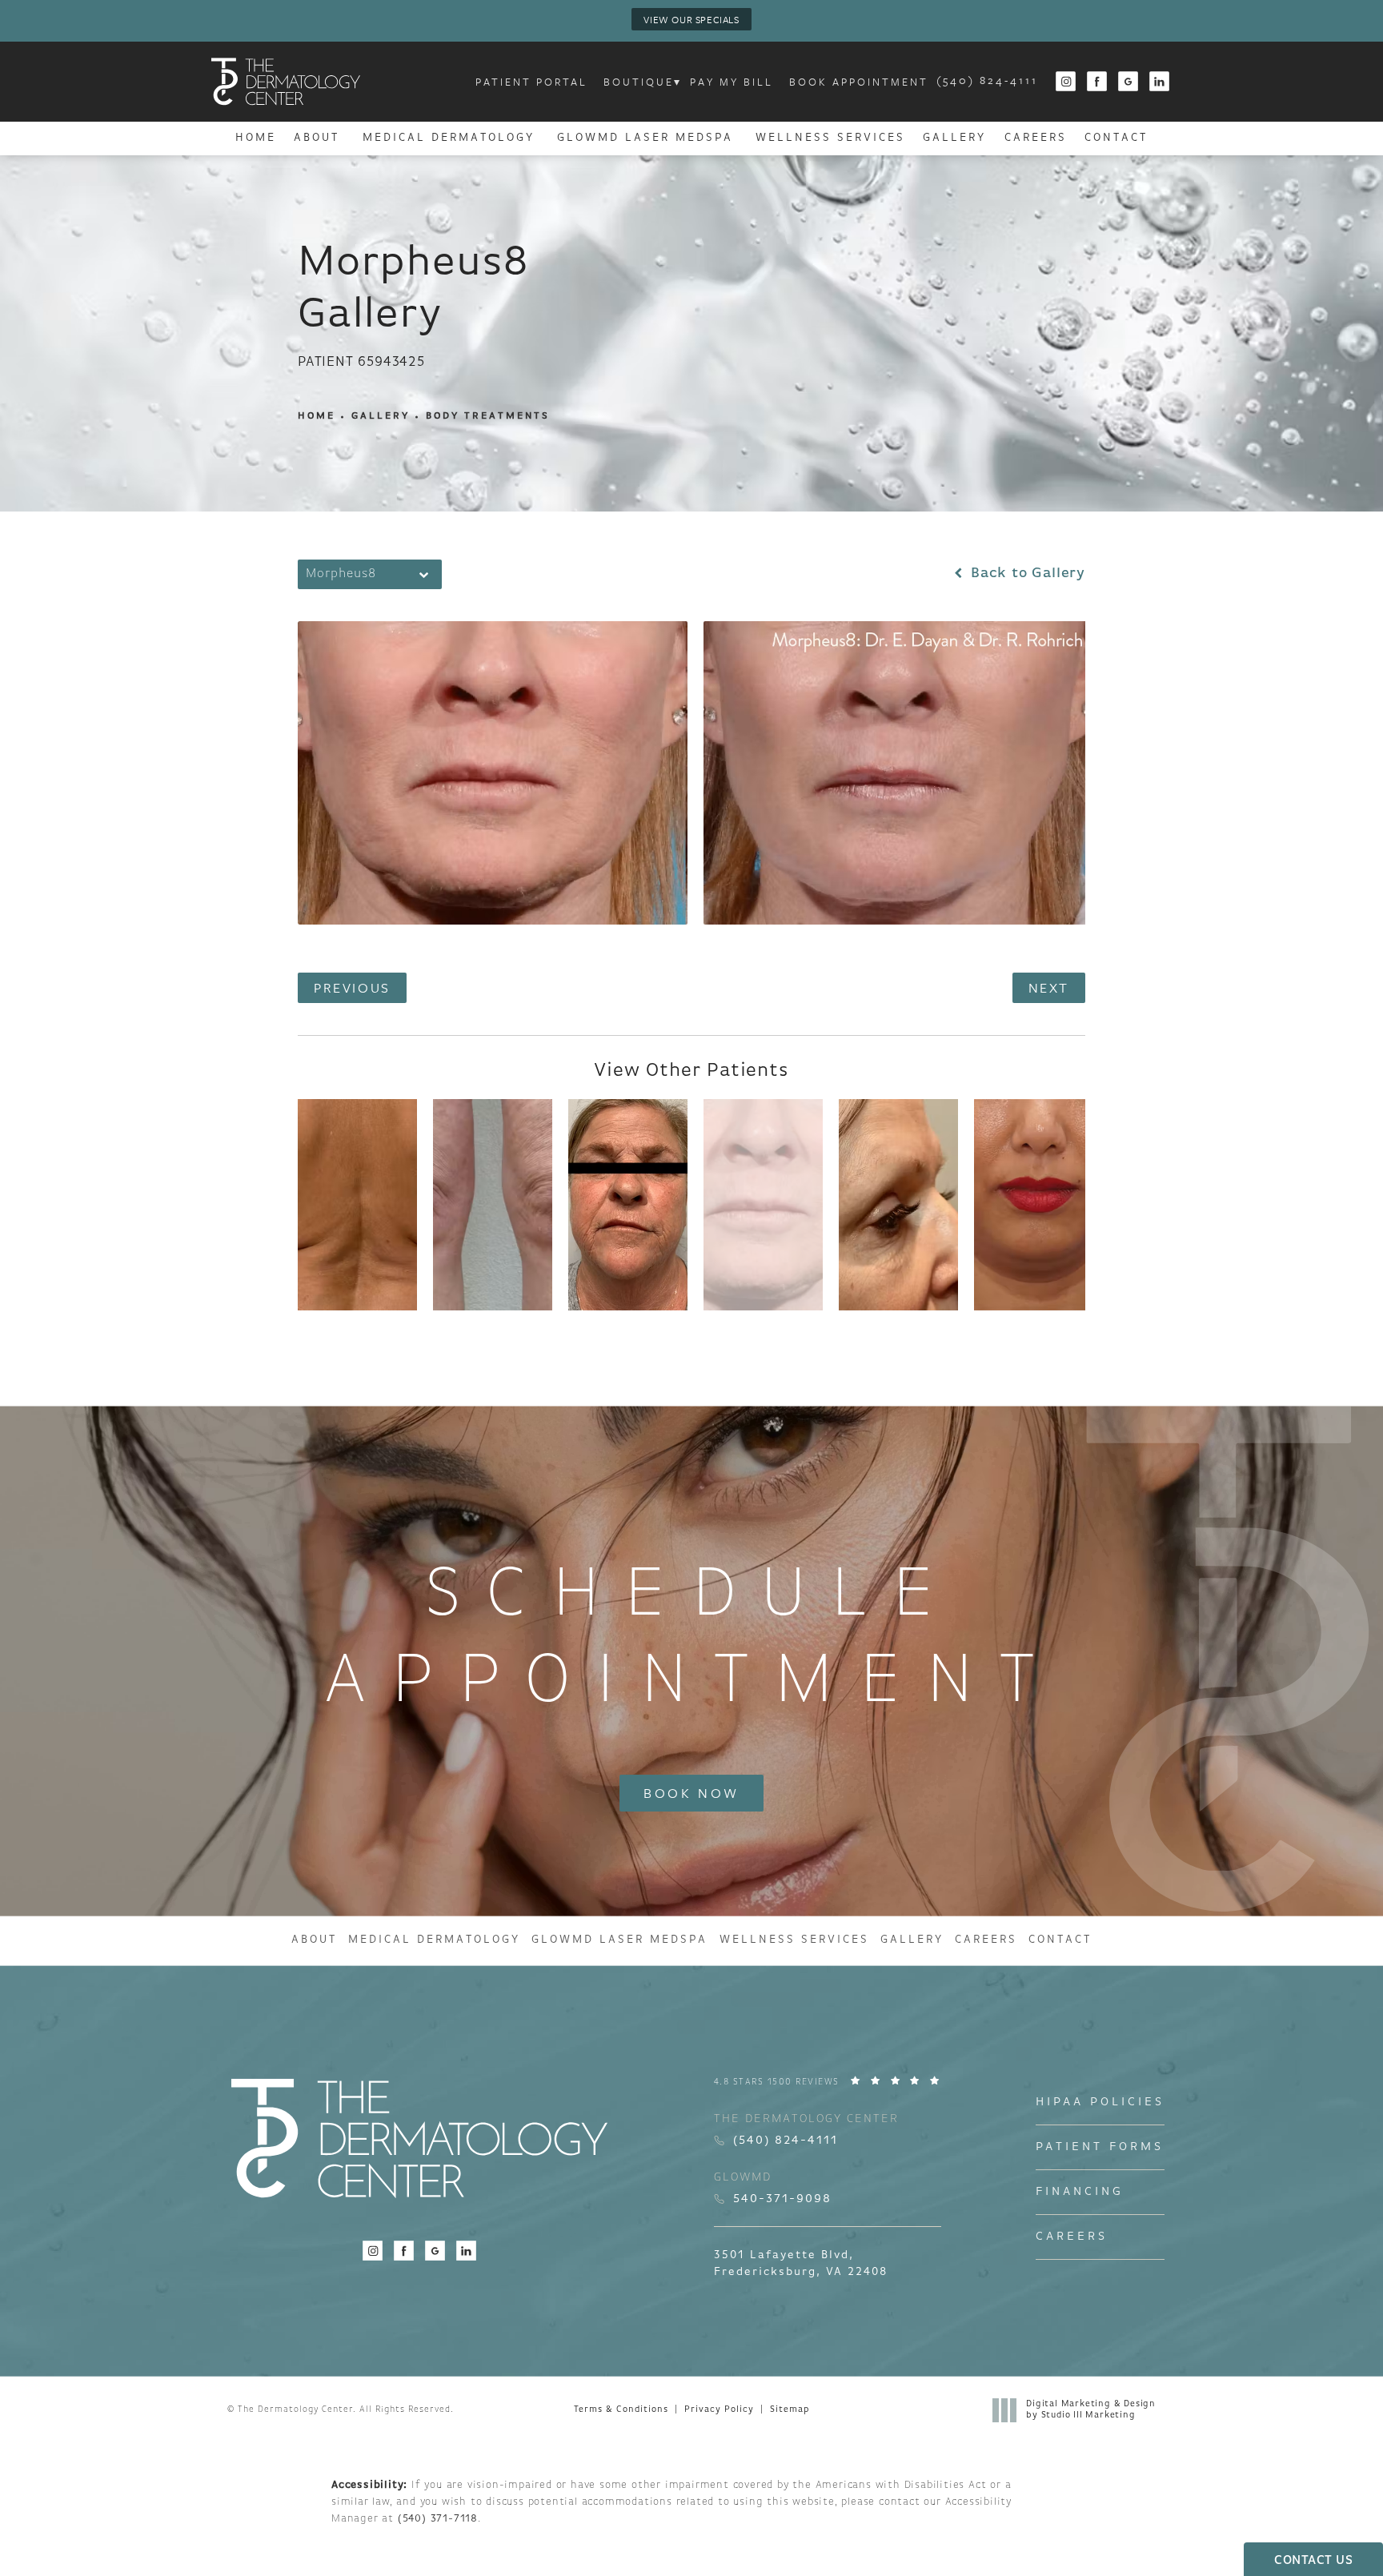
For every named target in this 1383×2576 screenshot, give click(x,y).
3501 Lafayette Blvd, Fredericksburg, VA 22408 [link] (801, 2264)
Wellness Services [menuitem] (830, 138)
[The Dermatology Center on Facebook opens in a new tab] (1098, 82)
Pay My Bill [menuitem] (732, 82)
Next (1049, 987)
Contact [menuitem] (1116, 138)
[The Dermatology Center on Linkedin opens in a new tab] (1160, 82)
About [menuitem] (317, 138)
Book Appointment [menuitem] (859, 82)
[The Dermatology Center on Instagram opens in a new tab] (1066, 82)
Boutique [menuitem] (639, 82)
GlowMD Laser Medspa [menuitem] (645, 138)
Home (317, 416)
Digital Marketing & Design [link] (1091, 2410)
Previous (352, 987)
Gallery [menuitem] (954, 138)
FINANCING (1080, 2192)
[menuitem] (1066, 82)
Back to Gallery (1026, 574)
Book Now (691, 1793)
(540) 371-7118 (438, 2519)
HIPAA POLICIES (1100, 2103)
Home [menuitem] (256, 138)
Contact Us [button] (1313, 2561)
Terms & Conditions (621, 2410)
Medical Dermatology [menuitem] (449, 138)
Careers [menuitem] (1036, 138)
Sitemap (790, 2410)
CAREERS (1072, 2237)
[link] (987, 82)
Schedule (692, 1640)
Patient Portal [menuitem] (531, 82)
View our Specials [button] (691, 19)
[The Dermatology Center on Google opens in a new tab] (1129, 82)
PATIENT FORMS (1100, 2147)
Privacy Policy (719, 2410)
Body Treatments (488, 416)
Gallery (381, 416)
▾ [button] (678, 82)
